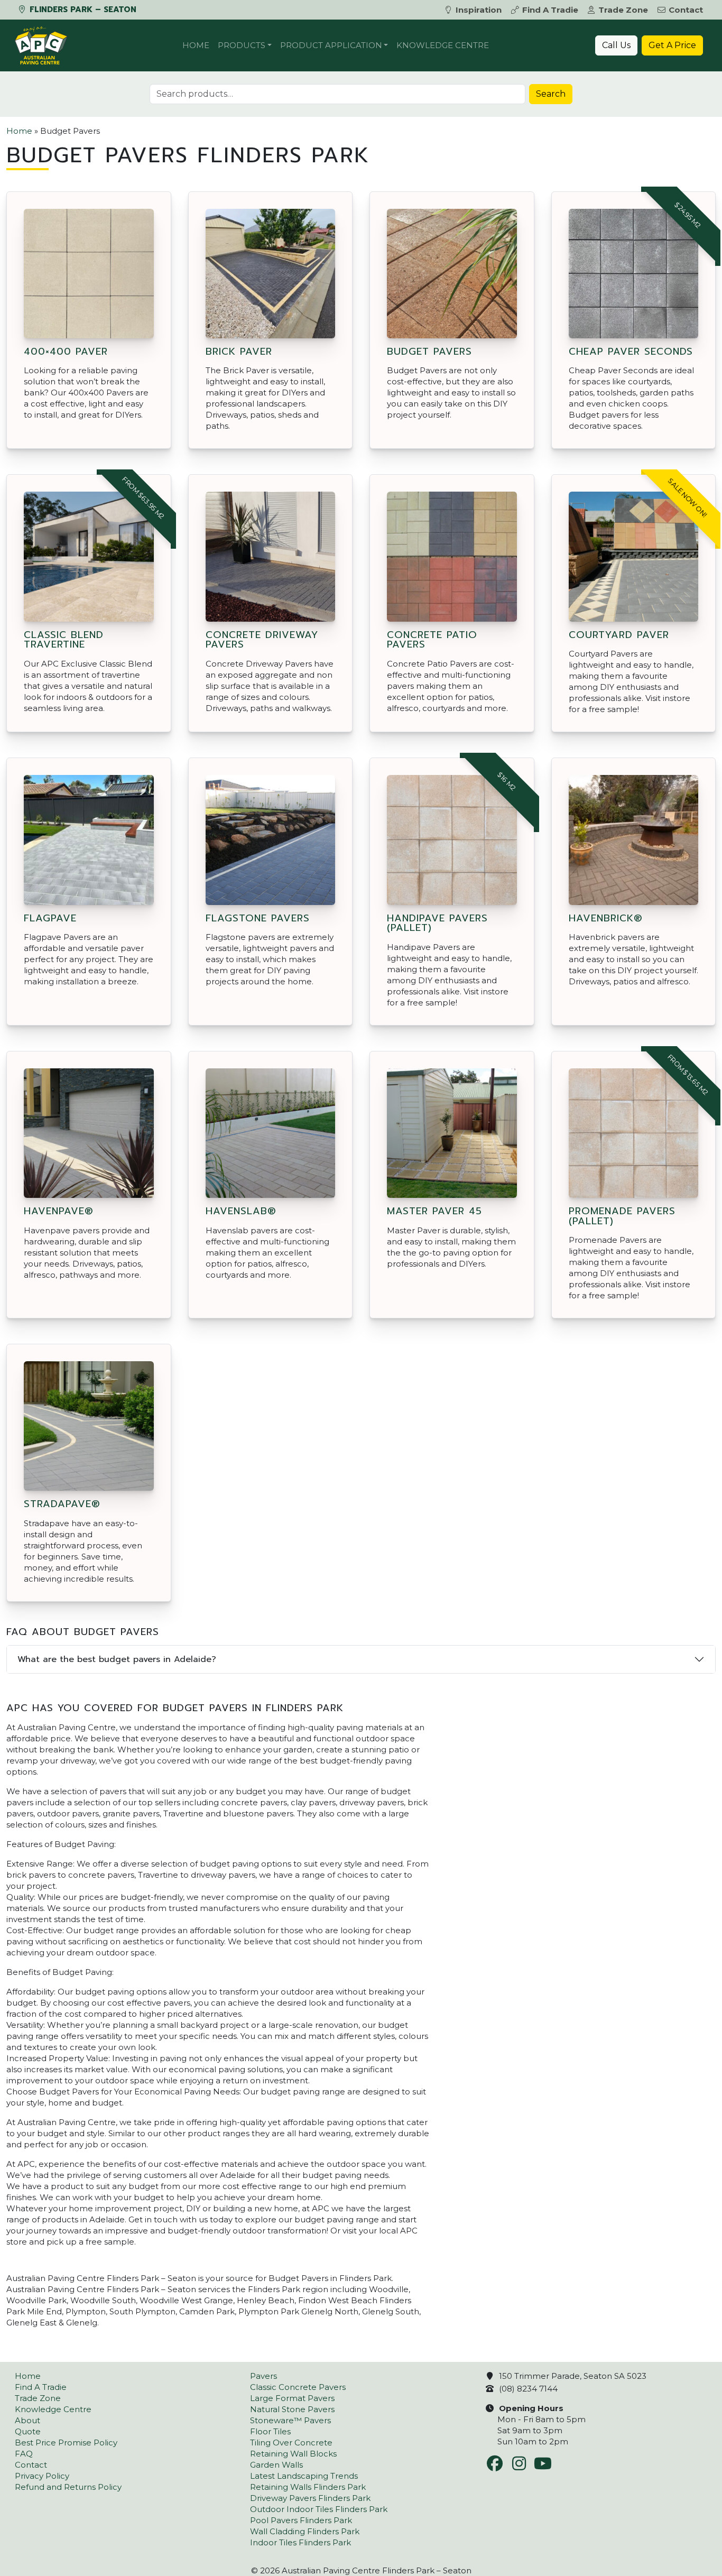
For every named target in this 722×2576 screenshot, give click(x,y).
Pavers (263, 2376)
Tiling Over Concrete (291, 2443)
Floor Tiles (270, 2431)
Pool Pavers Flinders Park (301, 2520)
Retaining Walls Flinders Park (308, 2487)
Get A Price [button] (672, 45)
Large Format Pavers (292, 2398)
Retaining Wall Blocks (293, 2454)
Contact (686, 10)
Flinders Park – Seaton (82, 10)
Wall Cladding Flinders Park (305, 2531)
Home (196, 45)
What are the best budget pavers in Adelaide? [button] (117, 1659)
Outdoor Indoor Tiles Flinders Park (319, 2509)
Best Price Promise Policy (66, 2443)
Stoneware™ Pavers (290, 2420)
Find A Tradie (550, 10)
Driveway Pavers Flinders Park (310, 2498)
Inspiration (479, 10)
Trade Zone (623, 10)
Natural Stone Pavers (292, 2409)
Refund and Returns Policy (68, 2487)
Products (242, 45)
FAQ (24, 2454)
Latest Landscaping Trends (304, 2476)
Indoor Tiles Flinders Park (300, 2542)
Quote (28, 2431)
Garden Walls (276, 2465)
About (27, 2420)
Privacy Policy (42, 2476)
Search (551, 94)
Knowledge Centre (443, 45)
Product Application (331, 45)
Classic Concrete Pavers (298, 2387)
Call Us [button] (616, 45)
